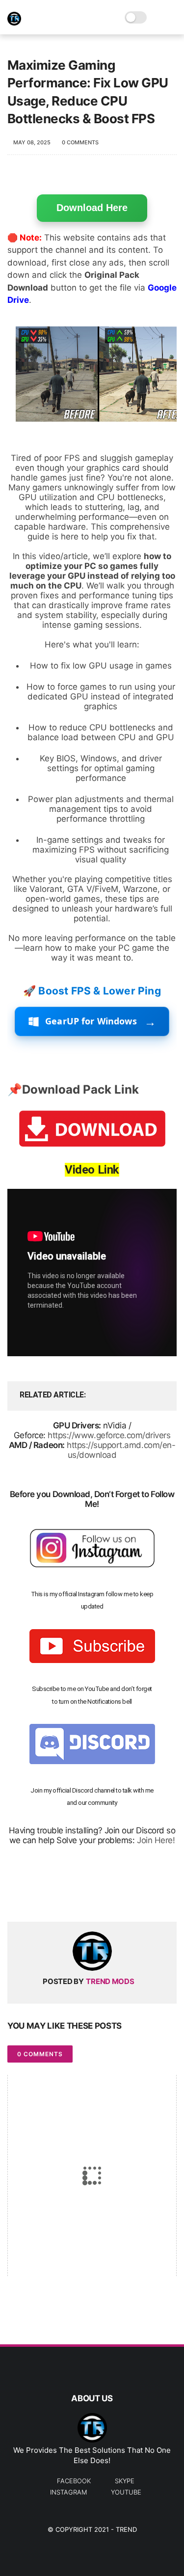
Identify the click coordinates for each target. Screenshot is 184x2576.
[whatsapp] (55, 1898)
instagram (68, 2492)
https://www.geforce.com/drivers (109, 1435)
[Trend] (14, 23)
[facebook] (16, 1898)
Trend (126, 2529)
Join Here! (156, 1840)
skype (125, 2481)
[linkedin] (94, 1898)
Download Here (92, 208)
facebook (74, 2481)
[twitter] (36, 1898)
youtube (126, 2492)
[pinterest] (75, 1898)
